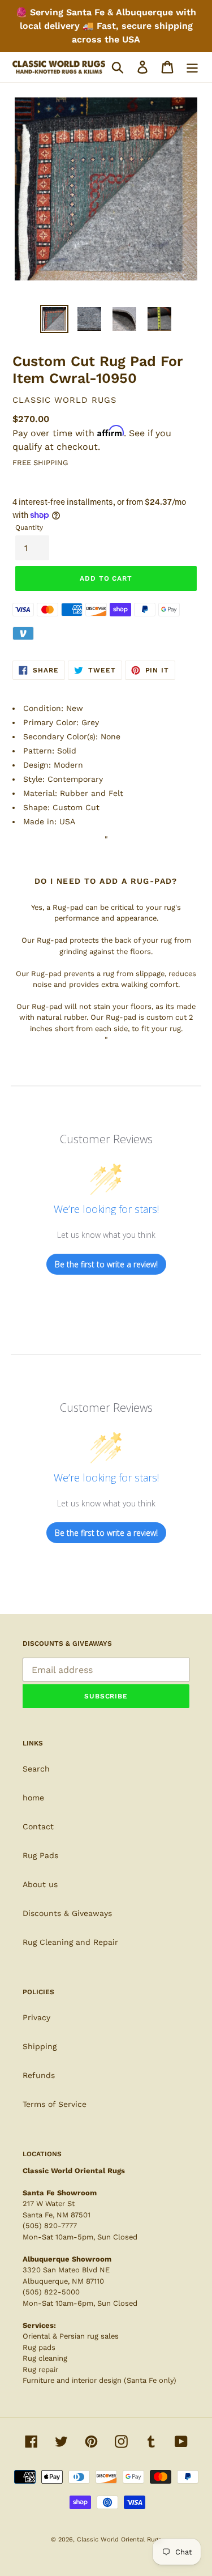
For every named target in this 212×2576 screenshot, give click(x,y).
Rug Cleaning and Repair (70, 1942)
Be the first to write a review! (106, 1264)
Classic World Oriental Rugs (119, 2539)
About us (40, 1884)
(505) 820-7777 (50, 2226)
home (33, 1798)
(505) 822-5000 (51, 2292)
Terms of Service (55, 2104)
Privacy (36, 2017)
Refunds (39, 2075)
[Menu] (192, 67)
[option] (54, 319)
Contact (38, 1826)
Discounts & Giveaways (67, 1913)
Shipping (40, 2046)
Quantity (29, 527)
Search (36, 1769)
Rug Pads (40, 1855)
